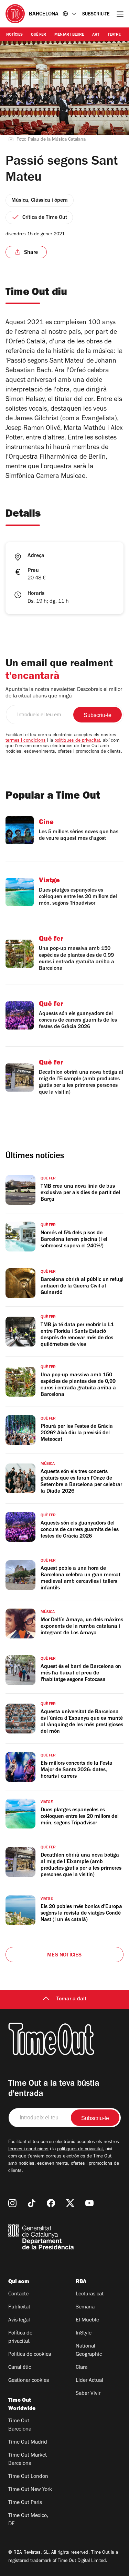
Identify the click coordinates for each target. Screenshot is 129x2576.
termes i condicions (26, 741)
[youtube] (89, 2203)
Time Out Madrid (28, 2443)
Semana (85, 2307)
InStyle (84, 2333)
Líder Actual (89, 2381)
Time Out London (28, 2477)
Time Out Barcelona (20, 2425)
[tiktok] (32, 2203)
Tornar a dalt (71, 1999)
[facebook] (51, 2203)
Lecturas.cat (90, 2294)
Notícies (14, 35)
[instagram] (12, 2203)
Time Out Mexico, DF (28, 2520)
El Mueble (87, 2320)
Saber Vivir (88, 2394)
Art (96, 35)
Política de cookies (30, 2355)
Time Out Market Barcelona (28, 2460)
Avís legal (19, 2320)
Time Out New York (30, 2490)
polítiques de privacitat (77, 741)
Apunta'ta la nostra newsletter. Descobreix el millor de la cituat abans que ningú (64, 693)
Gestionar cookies (29, 2381)
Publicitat (19, 2307)
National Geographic (89, 2351)
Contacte (18, 2294)
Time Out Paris (25, 2503)
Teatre (114, 35)
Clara (82, 2368)
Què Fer (39, 35)
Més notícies (64, 1955)
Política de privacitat (20, 2338)
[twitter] (70, 2203)
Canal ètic (20, 2368)
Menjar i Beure (69, 35)
